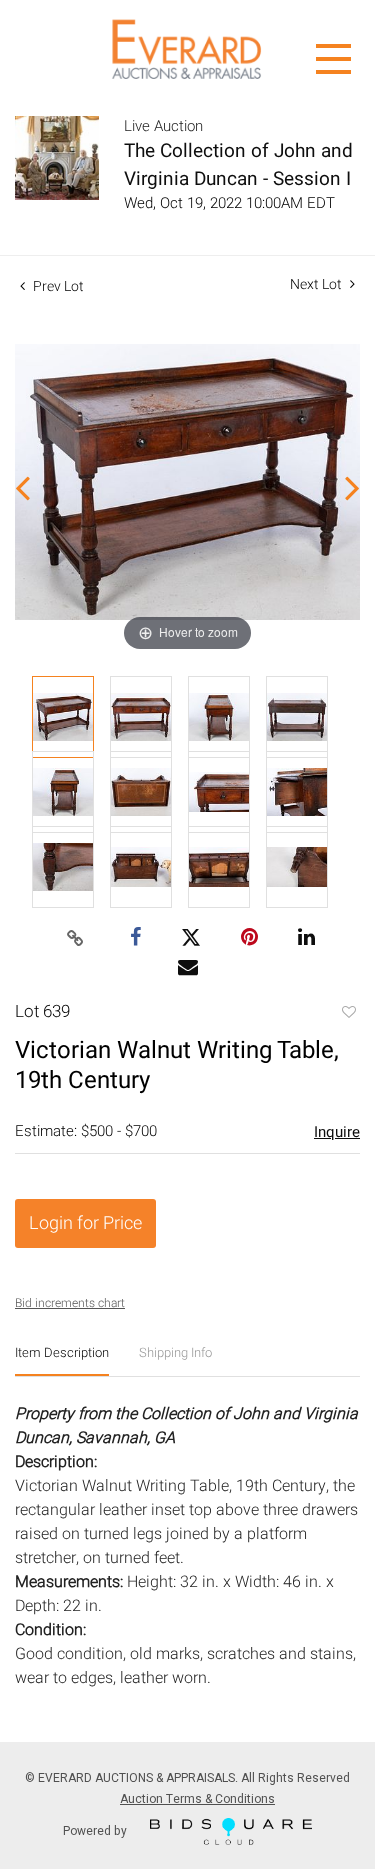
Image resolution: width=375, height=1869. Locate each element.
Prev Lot (57, 286)
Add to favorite (348, 1014)
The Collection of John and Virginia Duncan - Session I (238, 165)
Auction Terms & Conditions (197, 1799)
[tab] (62, 1360)
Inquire (337, 1132)
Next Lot (317, 284)
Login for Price (85, 1223)
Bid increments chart (70, 1303)
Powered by (96, 1830)
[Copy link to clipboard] (75, 939)
